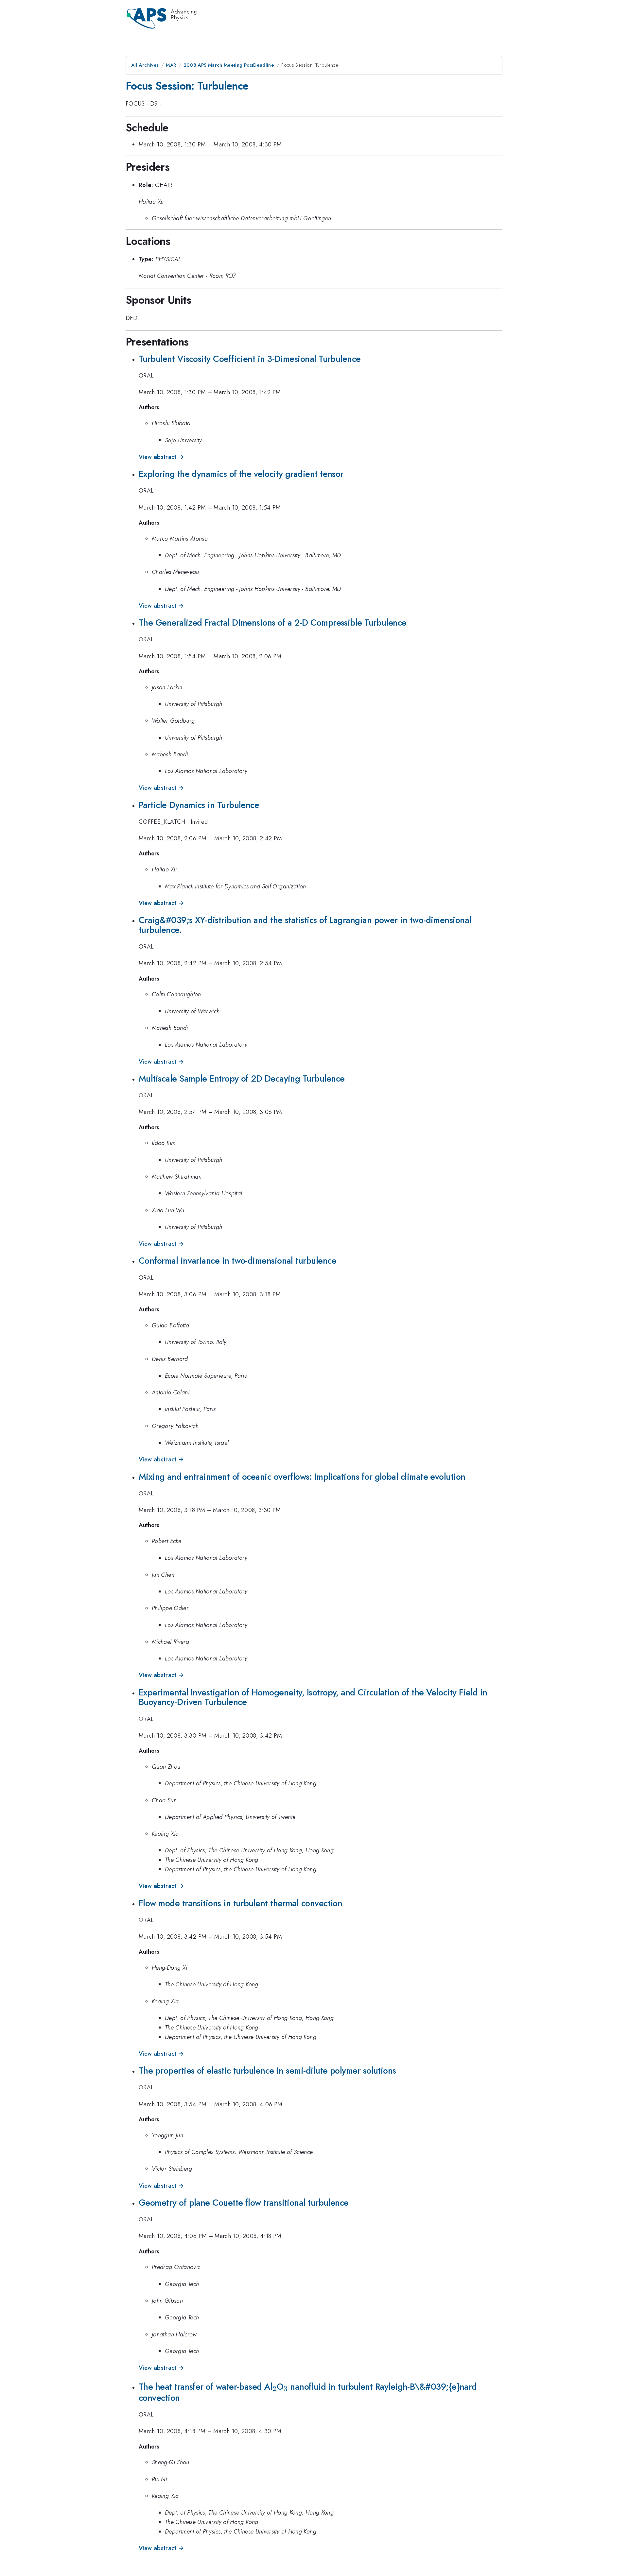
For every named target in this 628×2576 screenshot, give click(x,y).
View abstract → (161, 457)
